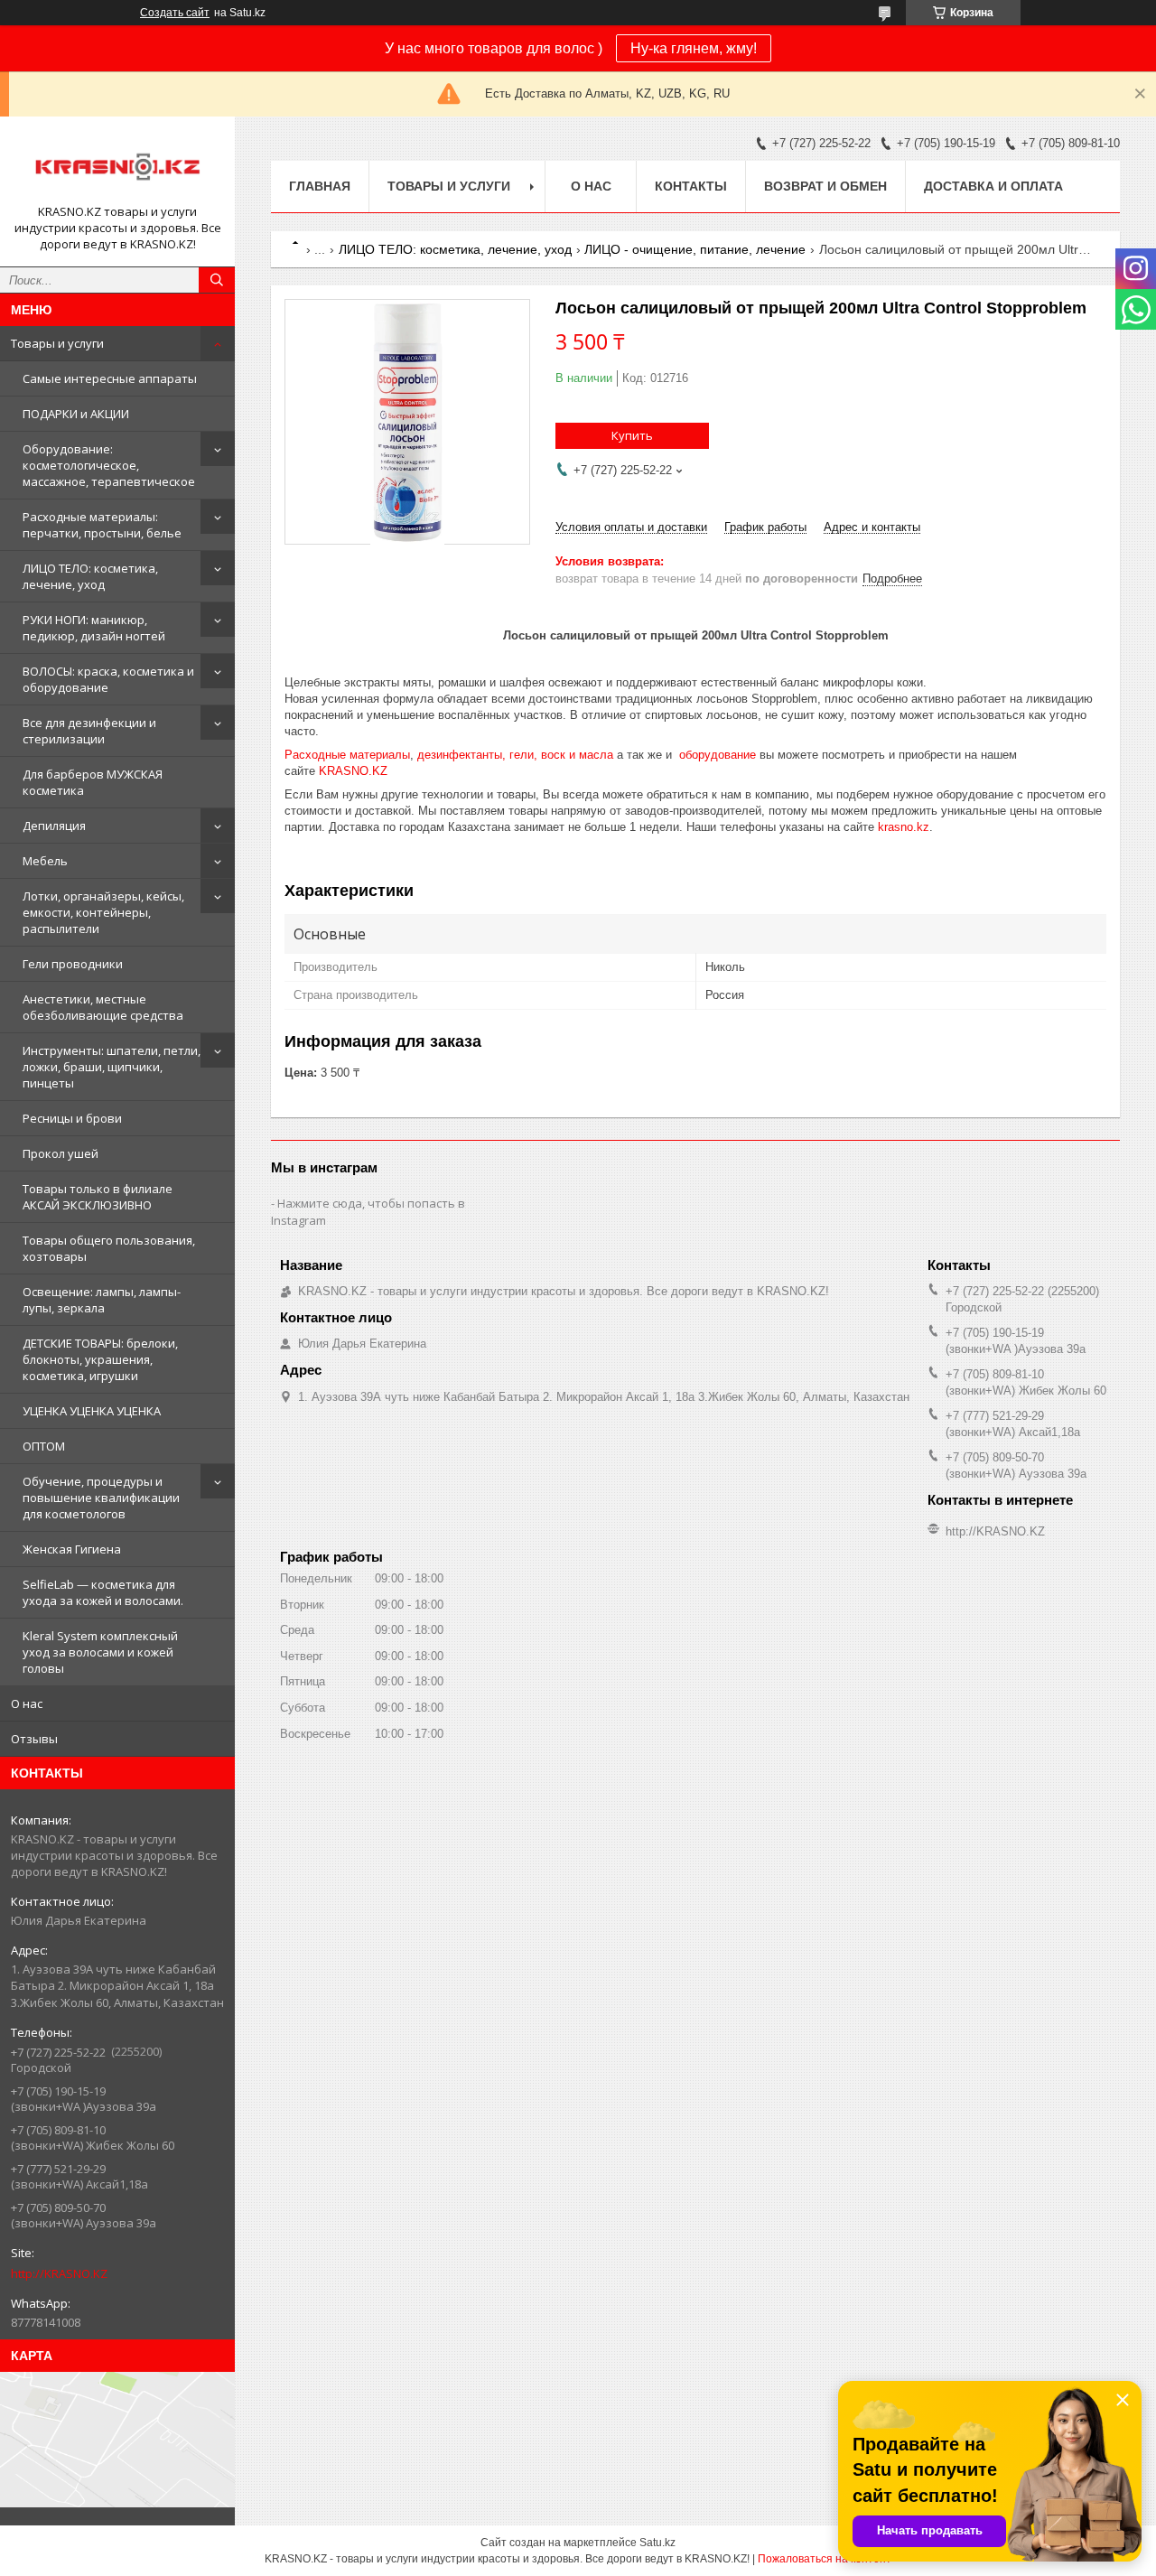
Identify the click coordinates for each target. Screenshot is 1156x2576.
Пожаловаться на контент (825, 2559)
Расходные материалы (347, 755)
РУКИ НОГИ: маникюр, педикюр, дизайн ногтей (94, 628)
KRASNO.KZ (353, 771)
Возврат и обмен (825, 186)
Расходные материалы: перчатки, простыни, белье (102, 525)
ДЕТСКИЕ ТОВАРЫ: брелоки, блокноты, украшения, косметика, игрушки (100, 1359)
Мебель (45, 861)
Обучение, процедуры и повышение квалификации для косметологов (101, 1498)
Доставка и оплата (993, 186)
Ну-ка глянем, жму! (694, 48)
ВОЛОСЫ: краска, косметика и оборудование (108, 679)
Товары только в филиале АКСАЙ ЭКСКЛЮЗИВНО (98, 1197)
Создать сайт (175, 13)
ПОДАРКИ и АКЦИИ (76, 414)
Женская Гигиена (72, 1549)
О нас (27, 1703)
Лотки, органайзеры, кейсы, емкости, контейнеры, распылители (103, 912)
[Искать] (217, 280)
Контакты (691, 186)
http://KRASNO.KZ (59, 2273)
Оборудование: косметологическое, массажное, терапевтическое (109, 465)
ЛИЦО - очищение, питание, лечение (695, 249)
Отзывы (34, 1739)
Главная (320, 186)
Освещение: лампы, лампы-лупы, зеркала (102, 1300)
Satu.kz (657, 2543)
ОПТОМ (44, 1446)
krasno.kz (904, 827)
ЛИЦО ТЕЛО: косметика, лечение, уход (90, 576)
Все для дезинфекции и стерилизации (89, 731)
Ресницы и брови (72, 1118)
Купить (632, 435)
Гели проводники (73, 964)
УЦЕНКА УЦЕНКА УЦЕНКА (92, 1411)
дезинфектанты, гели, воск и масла (515, 755)
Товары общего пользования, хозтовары (109, 1248)
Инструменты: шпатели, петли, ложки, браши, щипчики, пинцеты (112, 1067)
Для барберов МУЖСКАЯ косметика (93, 782)
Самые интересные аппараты (110, 378)
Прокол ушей (61, 1153)
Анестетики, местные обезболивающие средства (103, 1007)
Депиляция (54, 826)
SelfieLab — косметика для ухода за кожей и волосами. (103, 1592)
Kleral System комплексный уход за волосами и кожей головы (100, 1652)
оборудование (718, 755)
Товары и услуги (57, 343)
